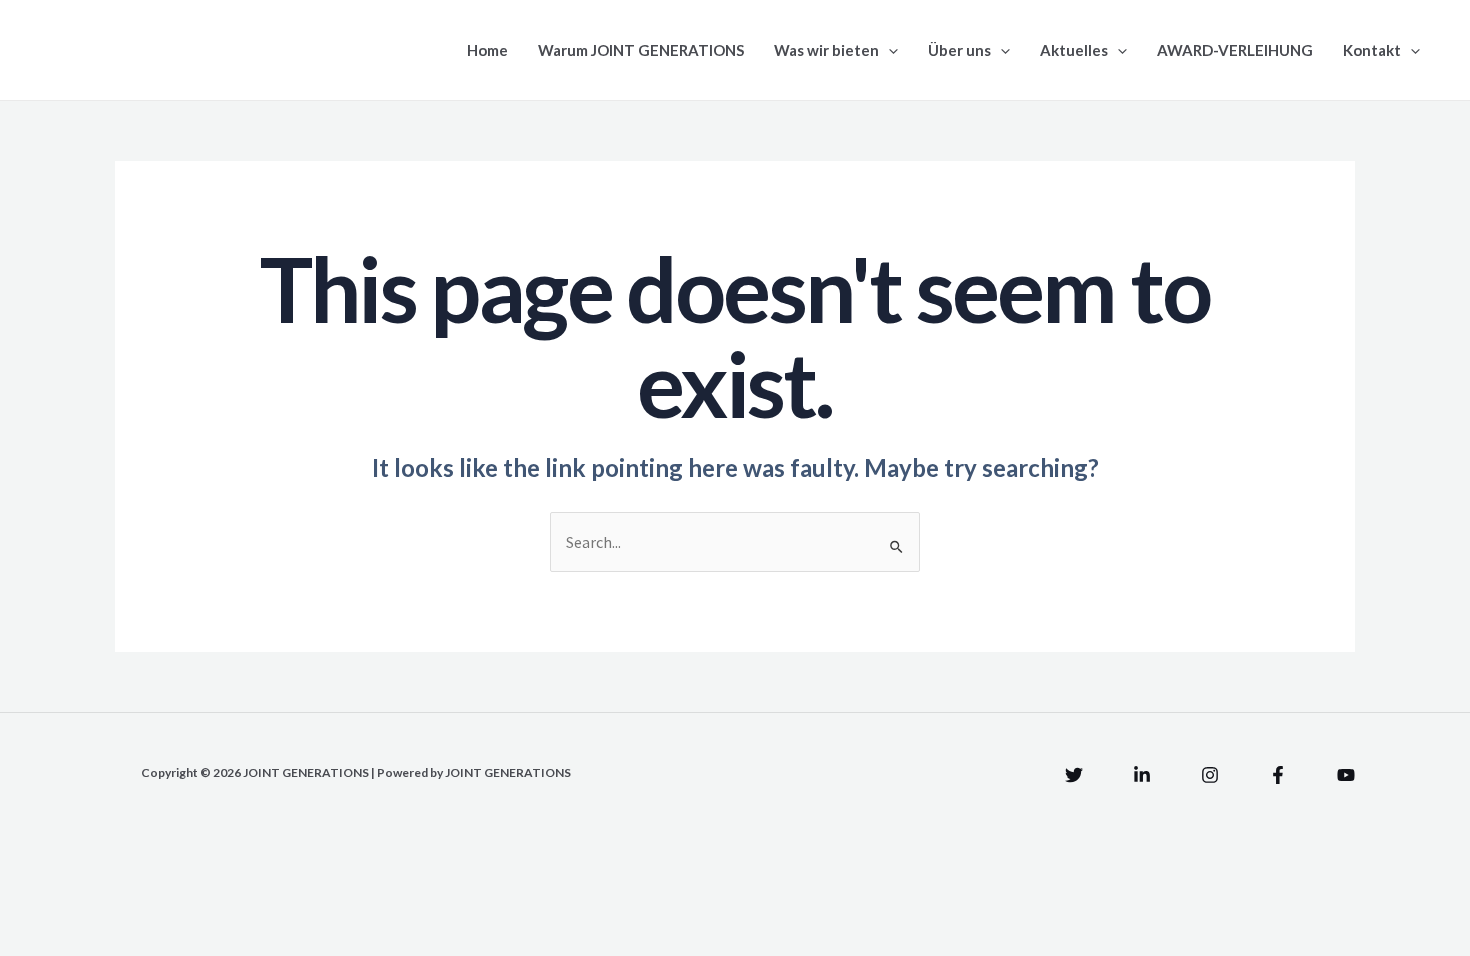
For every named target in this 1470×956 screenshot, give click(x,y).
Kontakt (1372, 50)
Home (487, 50)
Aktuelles (1074, 50)
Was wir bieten (826, 50)
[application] (888, 50)
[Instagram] (1210, 775)
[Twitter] (1074, 775)
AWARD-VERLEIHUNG (1235, 50)
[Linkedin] (1142, 775)
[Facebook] (1278, 775)
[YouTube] (1346, 775)
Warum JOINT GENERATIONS (641, 50)
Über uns (959, 50)
